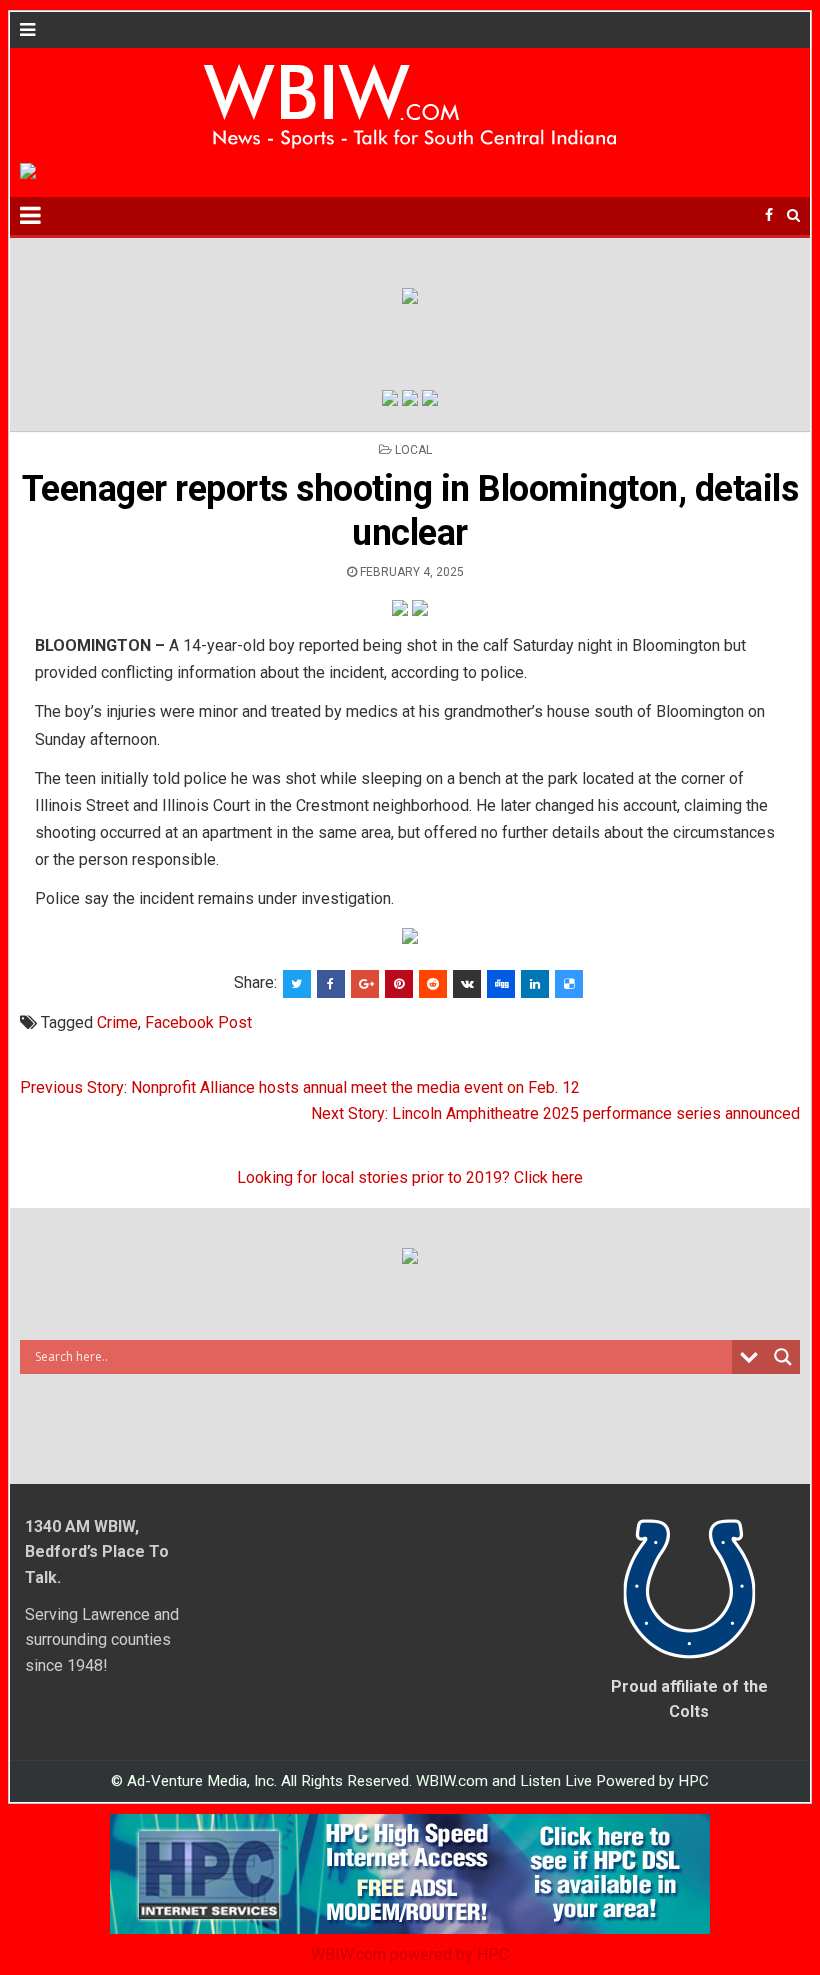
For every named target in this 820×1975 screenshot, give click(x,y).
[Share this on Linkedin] (535, 984)
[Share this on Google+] (365, 984)
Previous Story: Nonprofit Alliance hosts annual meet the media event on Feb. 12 (300, 1087)
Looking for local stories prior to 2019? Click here (410, 1177)
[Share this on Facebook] (331, 984)
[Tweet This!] (297, 984)
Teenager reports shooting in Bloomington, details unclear (410, 510)
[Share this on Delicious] (569, 984)
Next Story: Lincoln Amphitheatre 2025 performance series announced (555, 1113)
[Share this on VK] (467, 984)
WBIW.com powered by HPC (410, 1954)
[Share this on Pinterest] (399, 984)
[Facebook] (769, 215)
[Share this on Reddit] (433, 984)
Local (413, 450)
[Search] (793, 215)
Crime (117, 1022)
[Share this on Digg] (501, 984)
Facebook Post (198, 1022)
